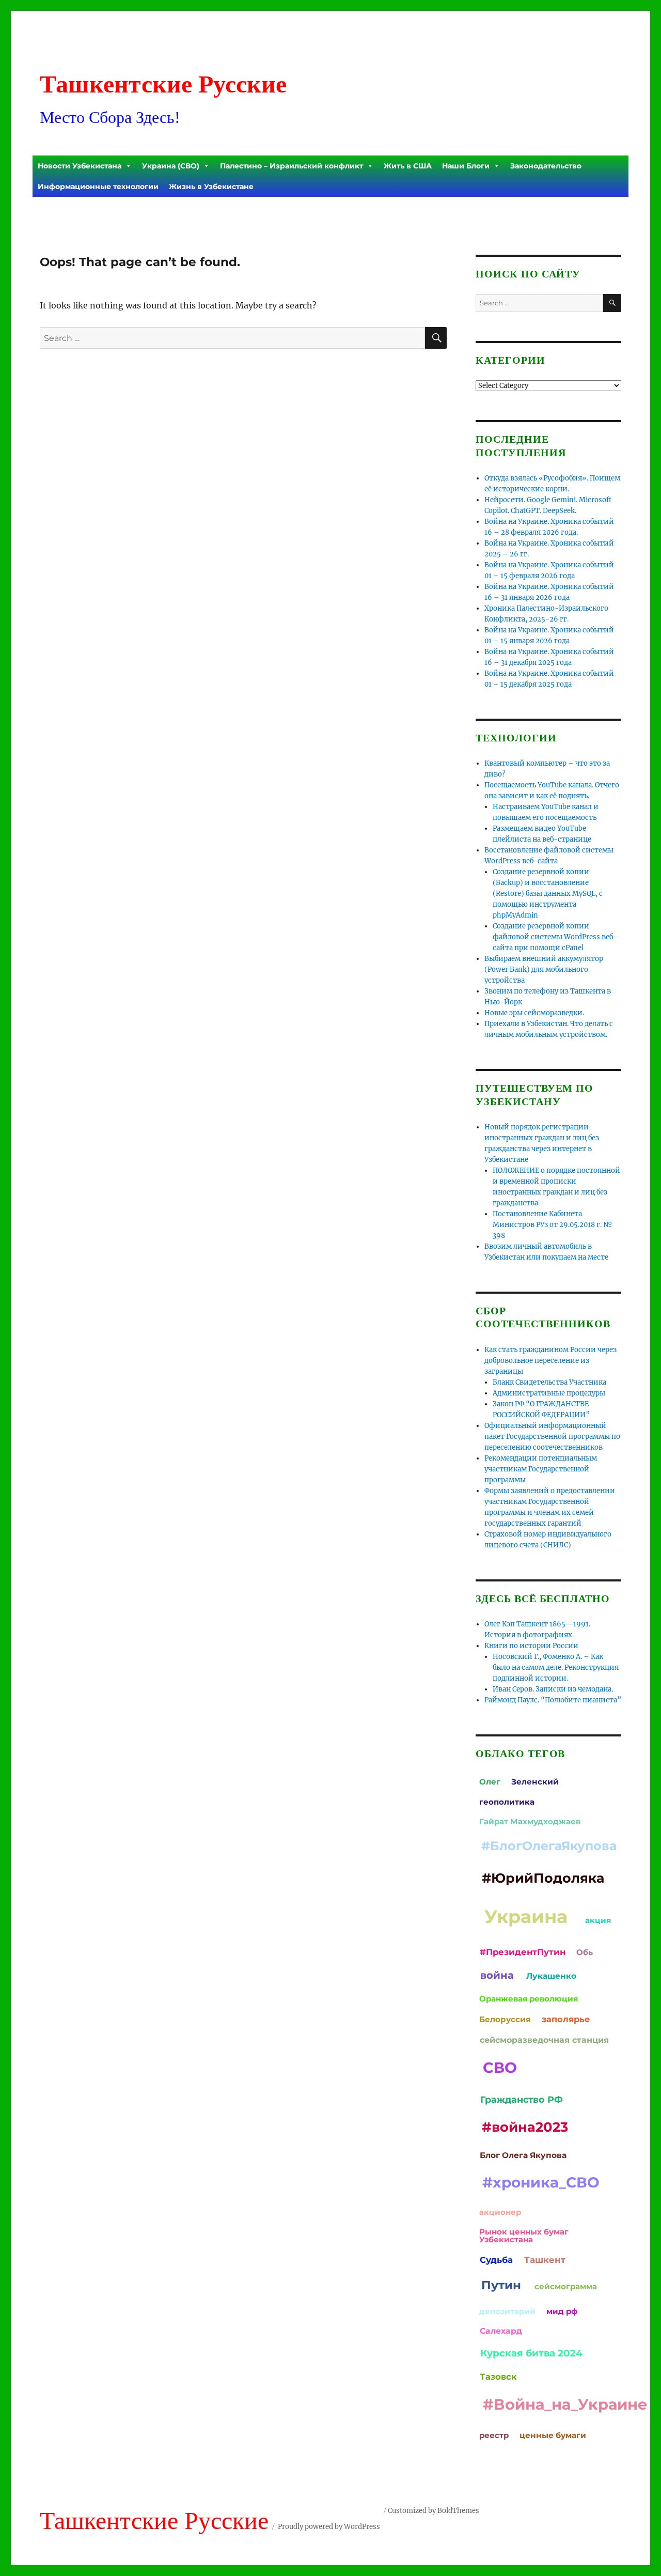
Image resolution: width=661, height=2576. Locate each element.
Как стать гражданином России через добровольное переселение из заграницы (550, 1361)
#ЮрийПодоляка (543, 1878)
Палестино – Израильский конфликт (292, 166)
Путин (501, 2285)
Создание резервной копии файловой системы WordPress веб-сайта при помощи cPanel (555, 937)
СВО (500, 2067)
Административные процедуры (549, 1393)
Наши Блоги (466, 166)
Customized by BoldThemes (434, 2511)
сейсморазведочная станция (544, 2040)
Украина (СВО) (171, 166)
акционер (500, 2212)
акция (598, 1920)
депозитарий (507, 2311)
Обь (585, 1952)
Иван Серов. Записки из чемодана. (553, 1689)
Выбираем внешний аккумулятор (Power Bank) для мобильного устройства (544, 969)
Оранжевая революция (529, 1999)
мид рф (562, 2311)
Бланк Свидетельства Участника (549, 1382)
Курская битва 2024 (531, 2353)
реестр (494, 2435)
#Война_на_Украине (565, 2404)
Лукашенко (551, 1976)
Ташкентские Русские (163, 84)
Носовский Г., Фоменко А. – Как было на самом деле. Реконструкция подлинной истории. (556, 1667)
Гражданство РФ (522, 2099)
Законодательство (546, 166)
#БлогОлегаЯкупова (549, 1846)
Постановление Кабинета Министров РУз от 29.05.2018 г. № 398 (553, 1225)
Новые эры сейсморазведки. (534, 1013)
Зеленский (535, 1782)
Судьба (496, 2260)
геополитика (507, 1802)
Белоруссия (505, 2019)
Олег (490, 1782)
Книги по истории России (531, 1646)
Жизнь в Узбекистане (211, 187)
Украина (526, 1917)
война (497, 1975)
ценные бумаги (553, 2435)
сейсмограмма (566, 2286)
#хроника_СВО (541, 2182)
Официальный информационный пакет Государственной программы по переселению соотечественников (552, 1437)
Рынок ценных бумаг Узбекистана (524, 2236)
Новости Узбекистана (80, 166)
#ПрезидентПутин (523, 1952)
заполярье (566, 2019)
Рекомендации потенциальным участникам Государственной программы (541, 1469)
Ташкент (545, 2260)
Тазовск (498, 2377)
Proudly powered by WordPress (329, 2527)
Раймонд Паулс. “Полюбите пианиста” (553, 1700)
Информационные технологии (98, 187)
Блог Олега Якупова (523, 2155)
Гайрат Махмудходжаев (530, 1821)
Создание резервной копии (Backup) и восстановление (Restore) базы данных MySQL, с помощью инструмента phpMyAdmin (548, 894)
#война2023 (525, 2127)
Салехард (501, 2331)
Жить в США (408, 166)
